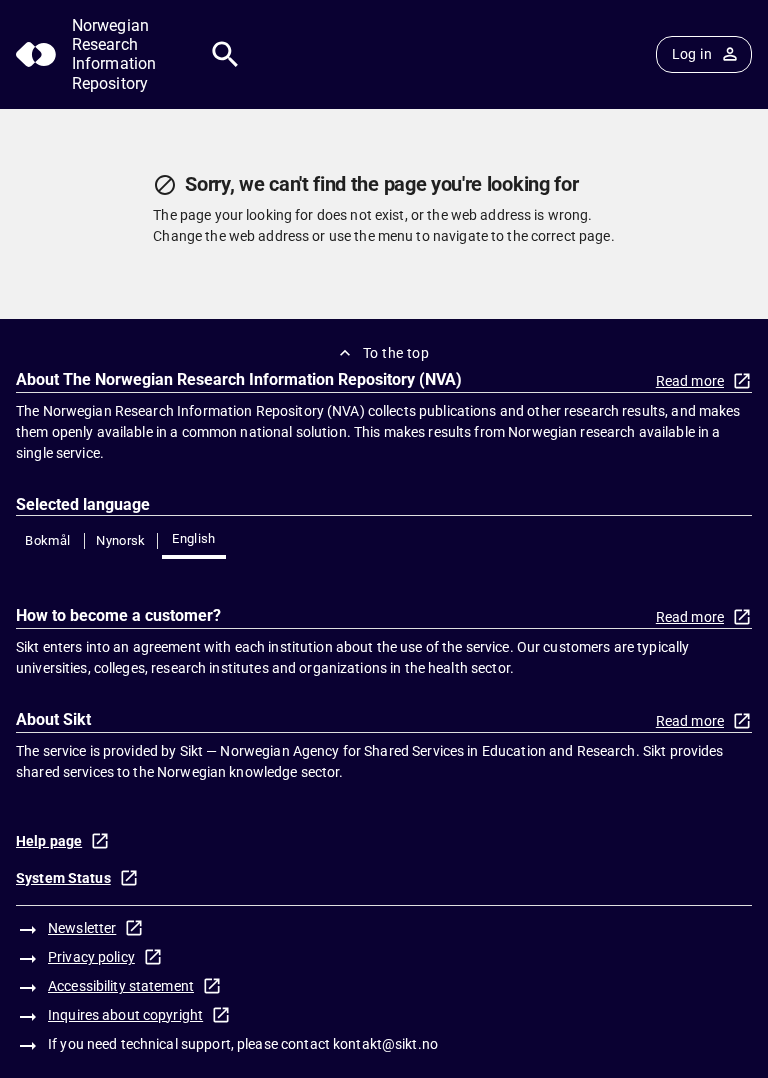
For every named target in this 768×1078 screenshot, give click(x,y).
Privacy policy (91, 957)
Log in (692, 54)
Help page (49, 841)
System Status (63, 878)
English (194, 538)
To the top (396, 353)
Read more (690, 381)
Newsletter (82, 928)
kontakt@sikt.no (385, 1044)
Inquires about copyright (125, 1015)
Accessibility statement (121, 986)
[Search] (225, 54)
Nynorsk (121, 540)
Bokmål (47, 540)
